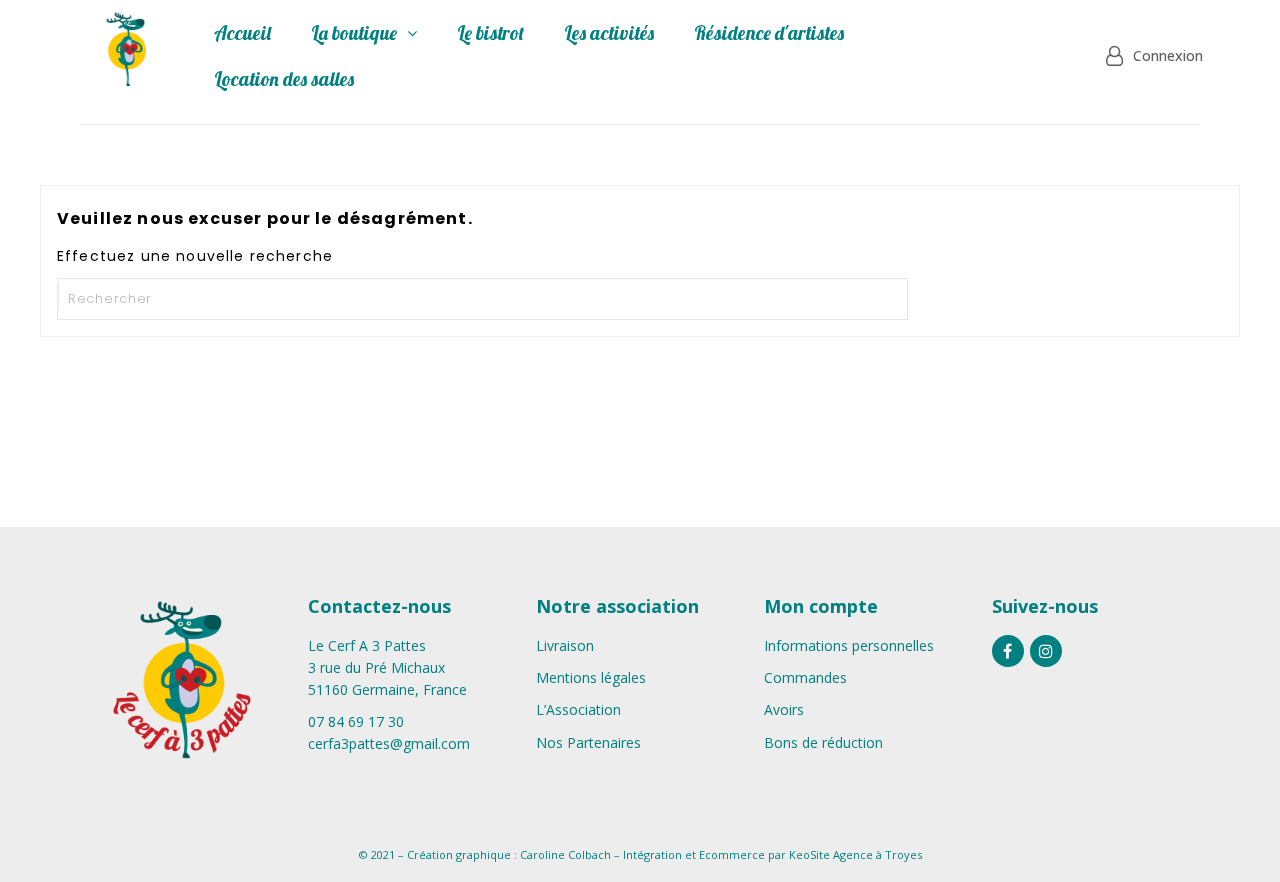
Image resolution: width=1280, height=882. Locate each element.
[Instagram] (1046, 651)
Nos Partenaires (588, 742)
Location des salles (284, 79)
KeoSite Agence (831, 854)
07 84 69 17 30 (356, 721)
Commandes (805, 677)
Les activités (609, 33)
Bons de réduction (823, 742)
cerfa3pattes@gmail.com (389, 743)
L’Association (578, 709)
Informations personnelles (849, 645)
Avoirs (784, 709)
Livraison (565, 645)
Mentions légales (591, 677)
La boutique (354, 33)
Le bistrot (490, 33)
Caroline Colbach (565, 854)
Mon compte (821, 606)
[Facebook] (1008, 651)
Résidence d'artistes (769, 33)
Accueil (242, 33)
